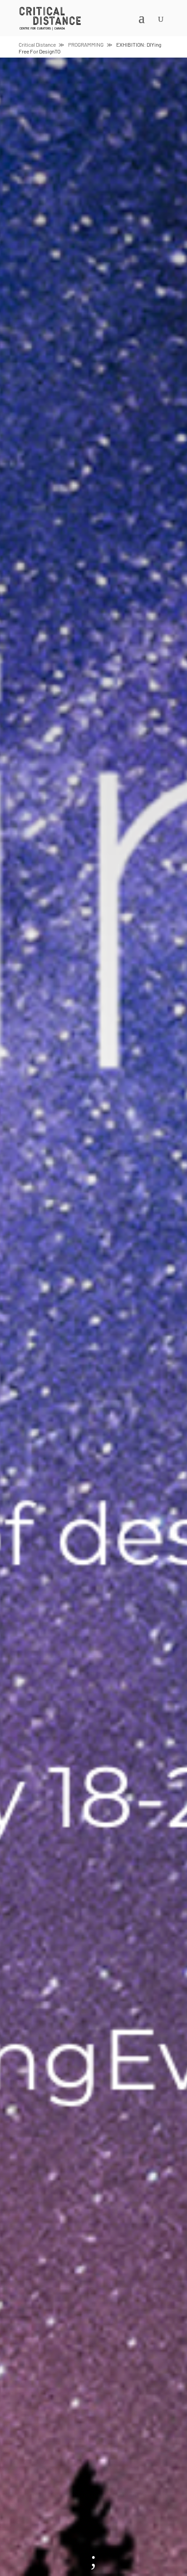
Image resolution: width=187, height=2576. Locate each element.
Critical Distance (37, 44)
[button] (82, 24)
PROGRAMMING (86, 44)
